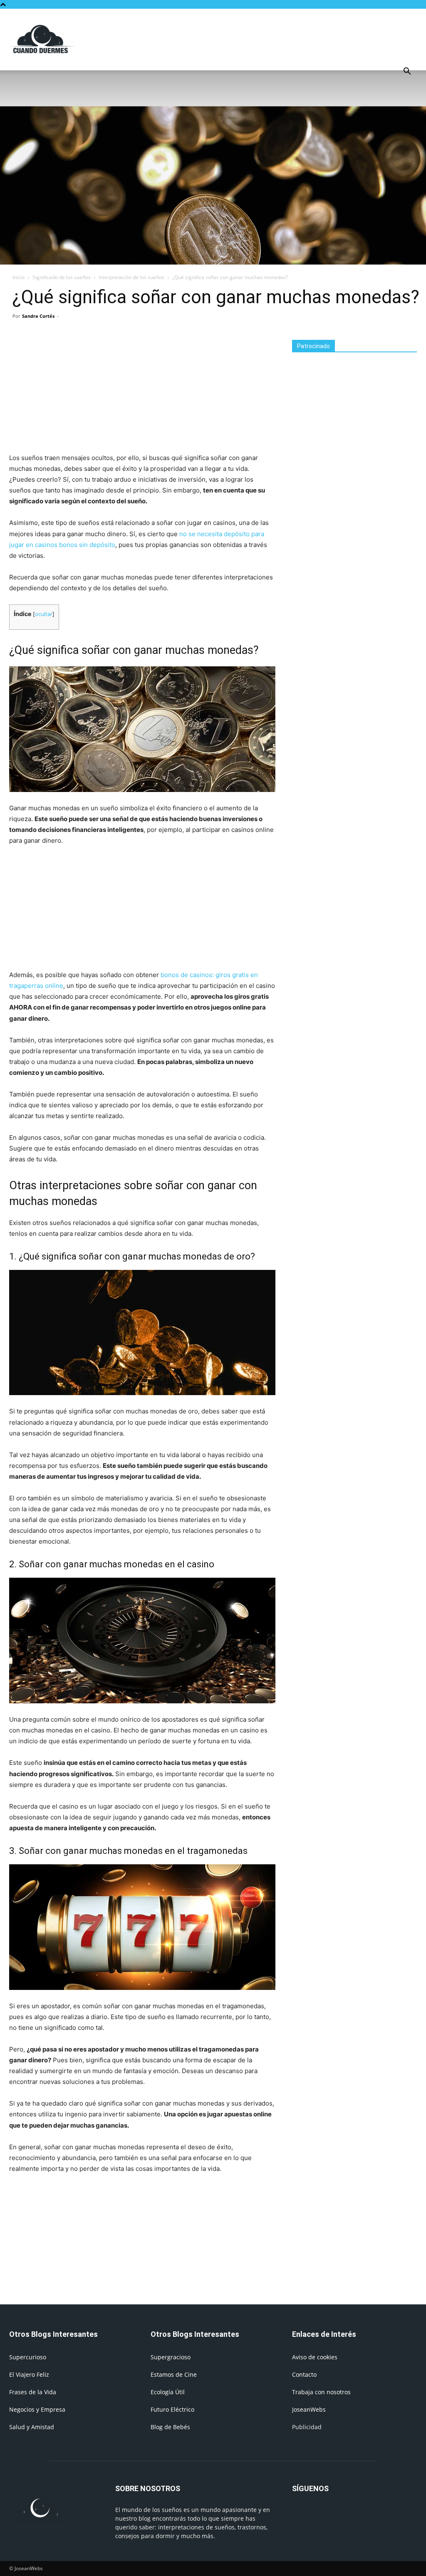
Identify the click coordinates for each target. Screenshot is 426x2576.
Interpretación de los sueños (131, 277)
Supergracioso (171, 2357)
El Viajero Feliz (29, 2374)
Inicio (19, 277)
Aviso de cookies (315, 2357)
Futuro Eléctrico (172, 2409)
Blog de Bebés (170, 2427)
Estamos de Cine (174, 2374)
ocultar (44, 614)
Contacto (304, 2374)
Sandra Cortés (38, 316)
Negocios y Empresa (37, 2409)
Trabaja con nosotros (321, 2392)
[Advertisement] (265, 39)
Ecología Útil (168, 2392)
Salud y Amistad (32, 2427)
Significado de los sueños (62, 277)
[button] (407, 72)
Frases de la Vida (33, 2392)
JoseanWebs (309, 2409)
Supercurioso (28, 2357)
